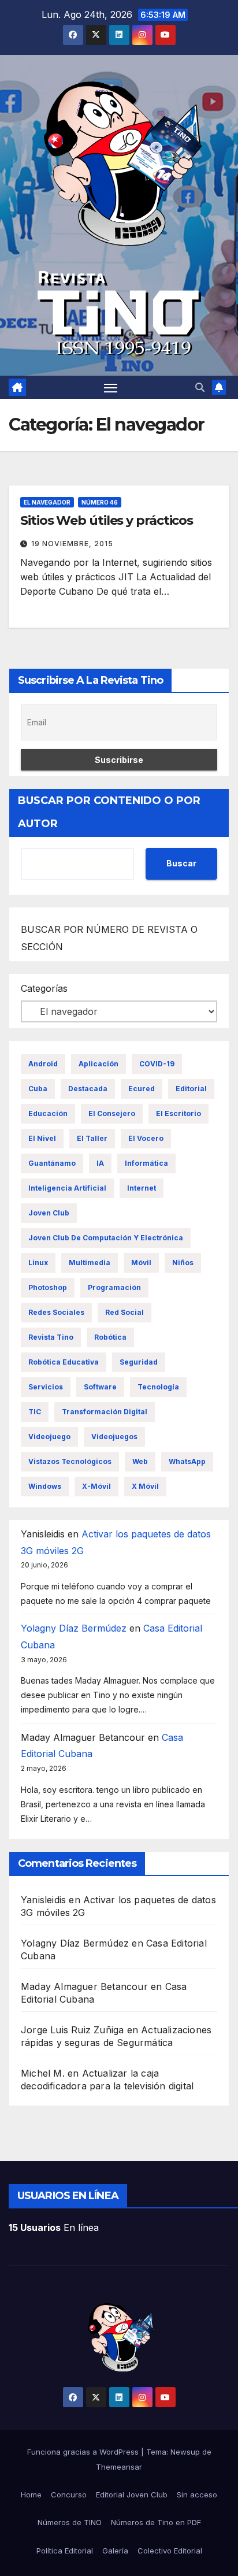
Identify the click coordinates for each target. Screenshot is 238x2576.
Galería (115, 2551)
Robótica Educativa (64, 1362)
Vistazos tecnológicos (70, 1461)
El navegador (47, 502)
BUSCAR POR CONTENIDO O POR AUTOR (109, 812)
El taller (92, 1138)
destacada (88, 1089)
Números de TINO (70, 2522)
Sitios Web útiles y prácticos (107, 520)
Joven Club (49, 1213)
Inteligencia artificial (67, 1188)
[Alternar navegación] (111, 387)
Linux (38, 1263)
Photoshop (48, 1287)
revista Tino (51, 1337)
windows (45, 1486)
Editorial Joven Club (132, 2495)
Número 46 (100, 502)
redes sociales (56, 1312)
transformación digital (105, 1412)
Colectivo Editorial (170, 2551)
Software (100, 1387)
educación (48, 1113)
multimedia (90, 1263)
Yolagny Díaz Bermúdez (74, 1628)
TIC (35, 1412)
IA (100, 1163)
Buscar (181, 863)
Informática (146, 1163)
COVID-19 (157, 1064)
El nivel (42, 1138)
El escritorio (178, 1113)
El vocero (146, 1138)
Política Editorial (65, 2551)
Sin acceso (197, 2495)
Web (140, 1461)
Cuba (38, 1089)
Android (43, 1064)
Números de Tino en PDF (156, 2522)
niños (183, 1263)
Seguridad (139, 1362)
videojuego (49, 1437)
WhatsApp (187, 1461)
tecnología (158, 1387)
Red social (124, 1312)
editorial (191, 1089)
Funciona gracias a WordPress (84, 2452)
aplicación (98, 1064)
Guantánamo (52, 1163)
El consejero (112, 1113)
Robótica (110, 1337)
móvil (141, 1263)
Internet (142, 1188)
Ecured (142, 1089)
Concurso (69, 2495)
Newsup (185, 2452)
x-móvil (96, 1486)
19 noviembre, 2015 (72, 544)
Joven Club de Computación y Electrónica (106, 1238)
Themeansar (119, 2467)
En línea (54, 2227)
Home (31, 2495)
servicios (46, 1387)
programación (114, 1287)
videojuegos (114, 1437)
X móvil (145, 1486)
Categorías (44, 988)
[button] (200, 387)
